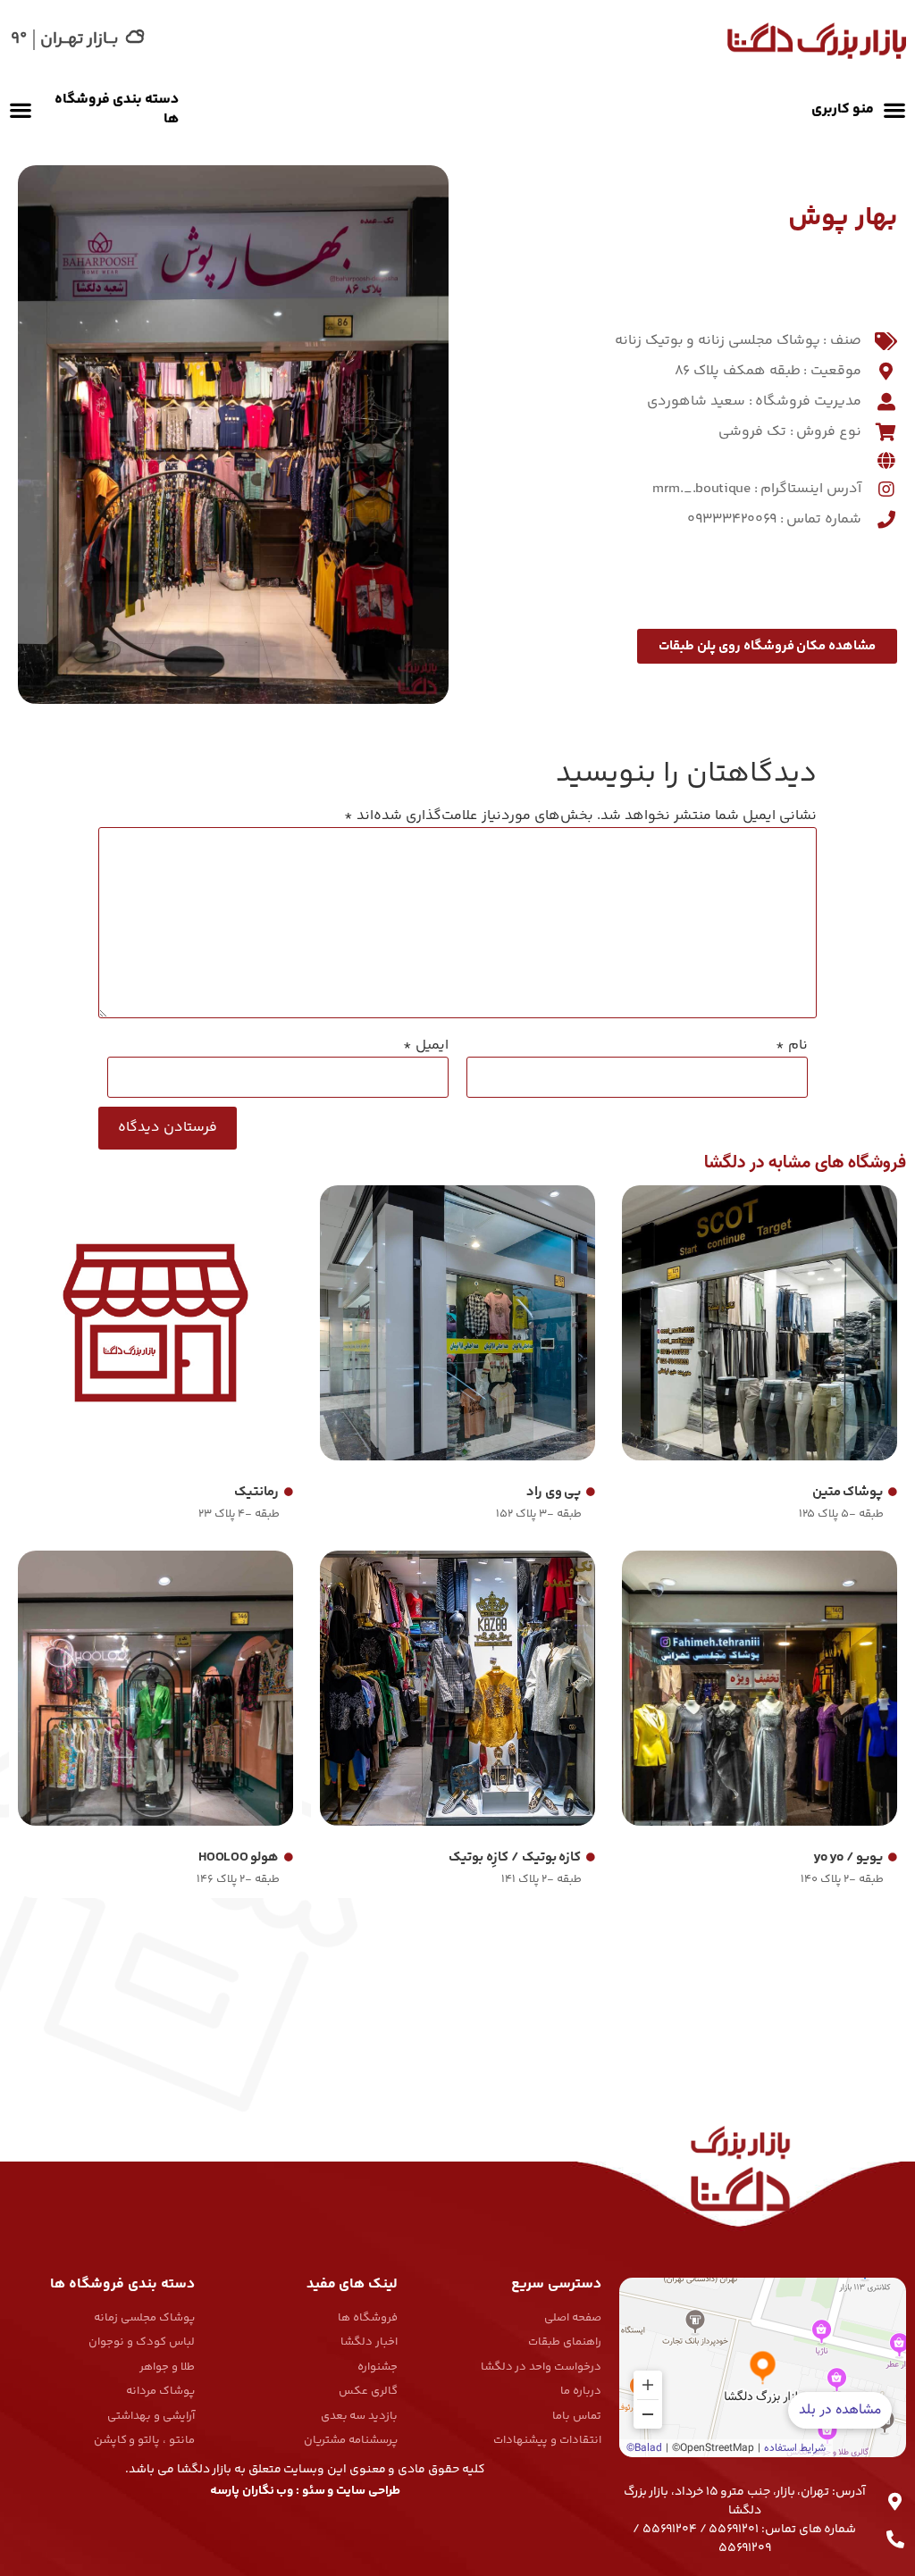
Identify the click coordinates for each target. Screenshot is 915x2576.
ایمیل (426, 1046)
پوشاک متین (848, 1492)
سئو (314, 2491)
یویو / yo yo (848, 1857)
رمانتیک (256, 1492)
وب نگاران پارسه (252, 2491)
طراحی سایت (368, 2491)
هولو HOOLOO (239, 1857)
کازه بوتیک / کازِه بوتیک (515, 1857)
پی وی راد (554, 1492)
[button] (854, 110)
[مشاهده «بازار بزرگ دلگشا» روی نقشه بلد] (763, 2367)
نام (792, 1046)
